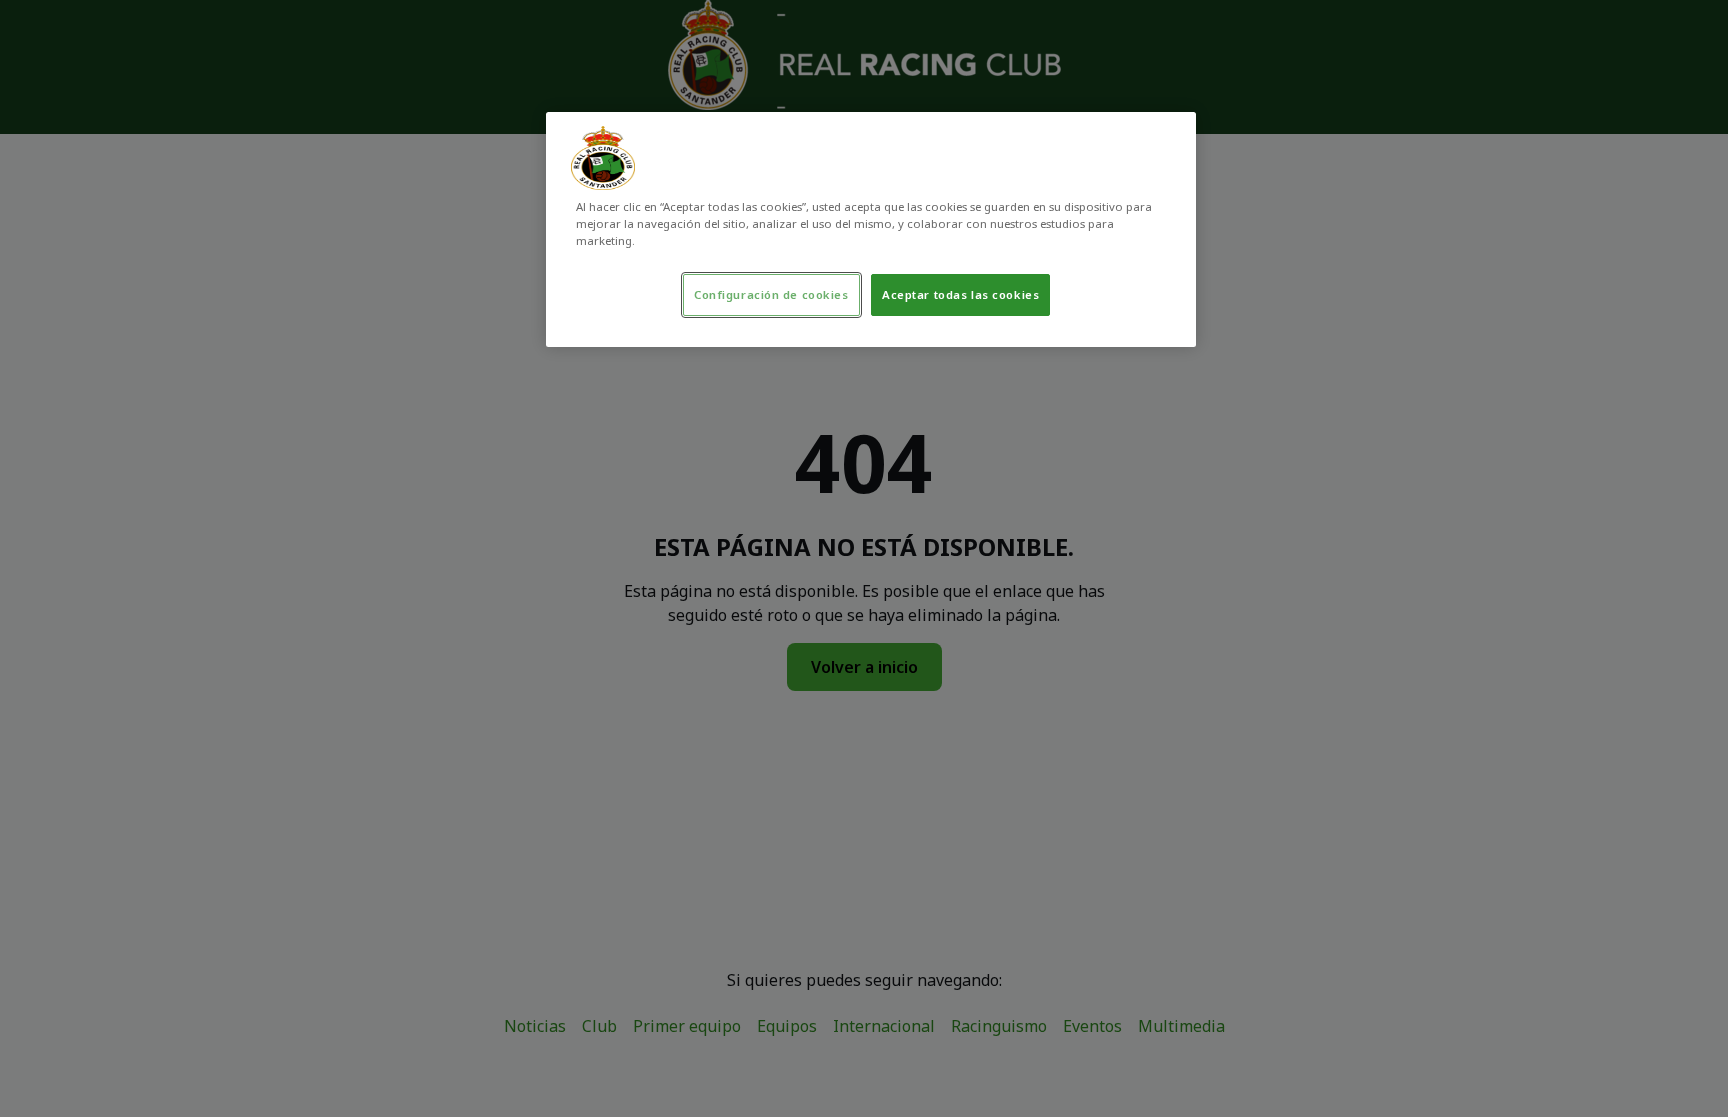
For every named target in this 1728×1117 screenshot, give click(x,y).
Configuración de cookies (771, 294)
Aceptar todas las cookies (960, 294)
